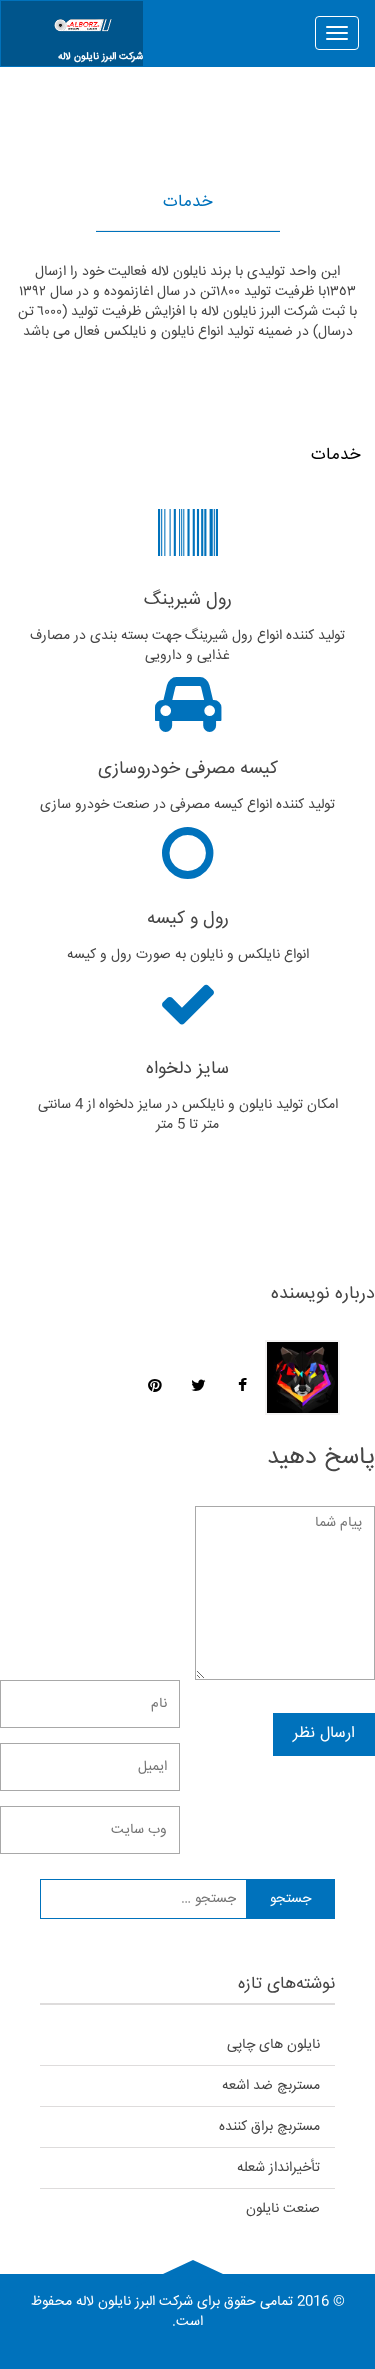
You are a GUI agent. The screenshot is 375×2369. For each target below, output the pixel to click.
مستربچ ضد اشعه (271, 2086)
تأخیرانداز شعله (278, 2168)
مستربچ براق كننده (269, 2127)
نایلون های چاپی (273, 2045)
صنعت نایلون (283, 2209)
